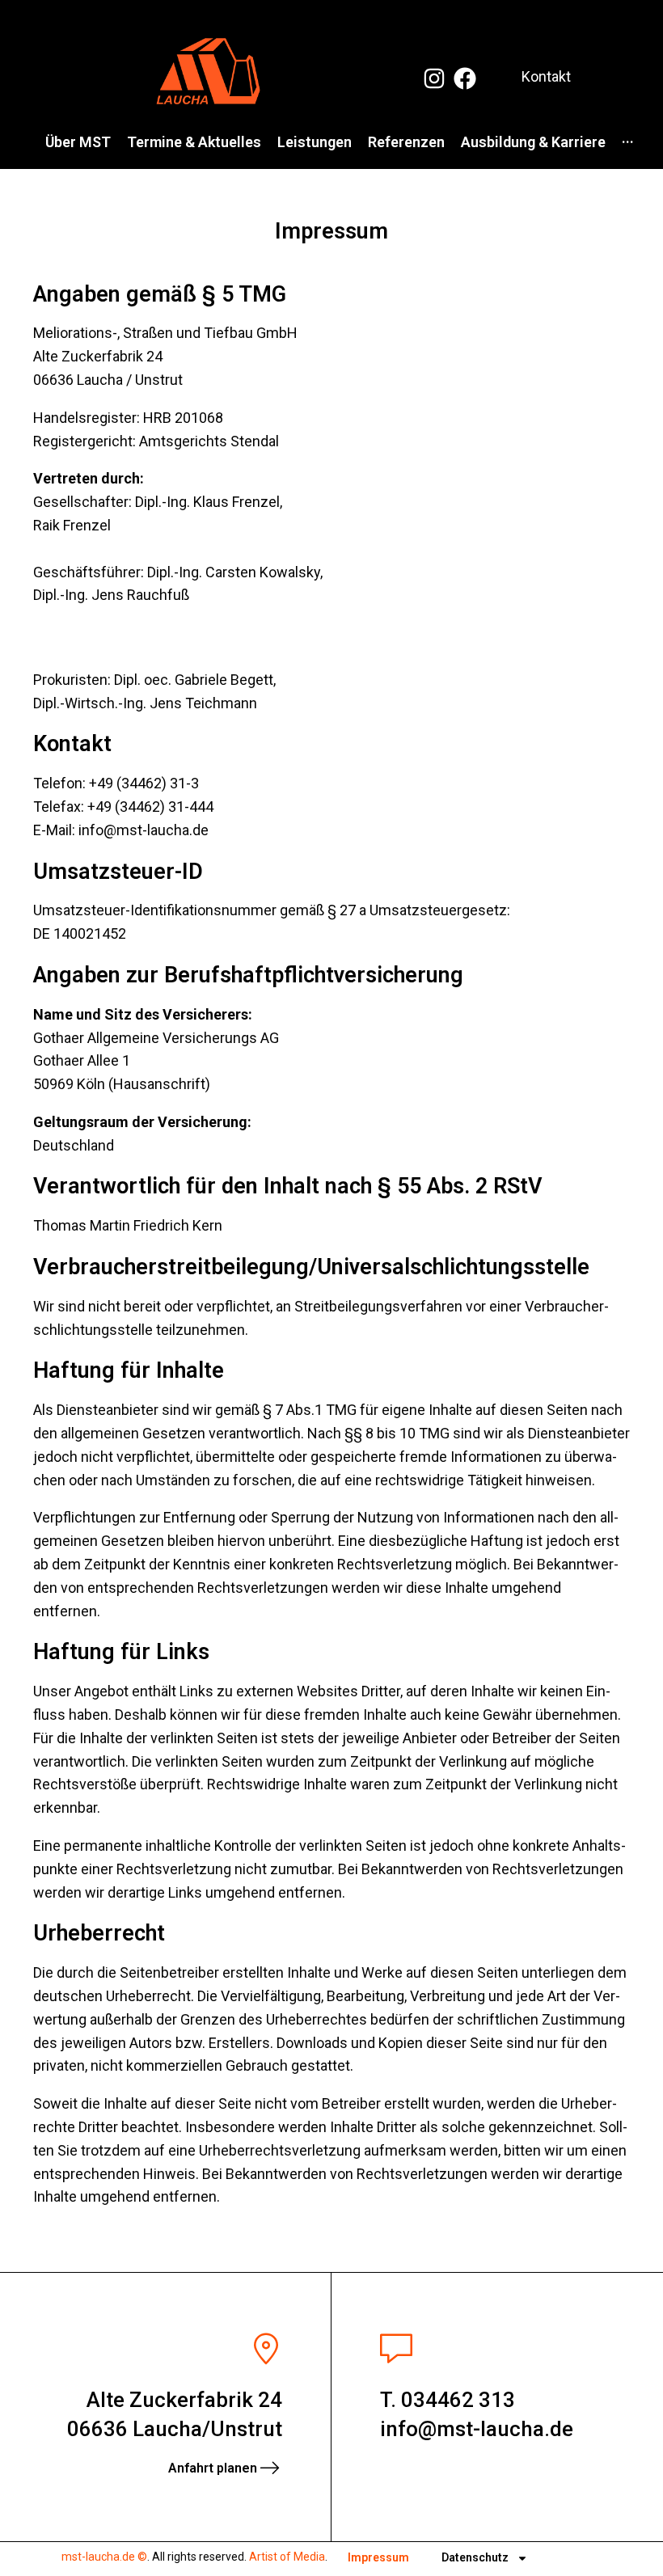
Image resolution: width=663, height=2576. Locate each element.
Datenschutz (475, 2557)
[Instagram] (434, 78)
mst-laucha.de (98, 2557)
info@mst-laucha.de (477, 2429)
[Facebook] (465, 78)
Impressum (378, 2557)
